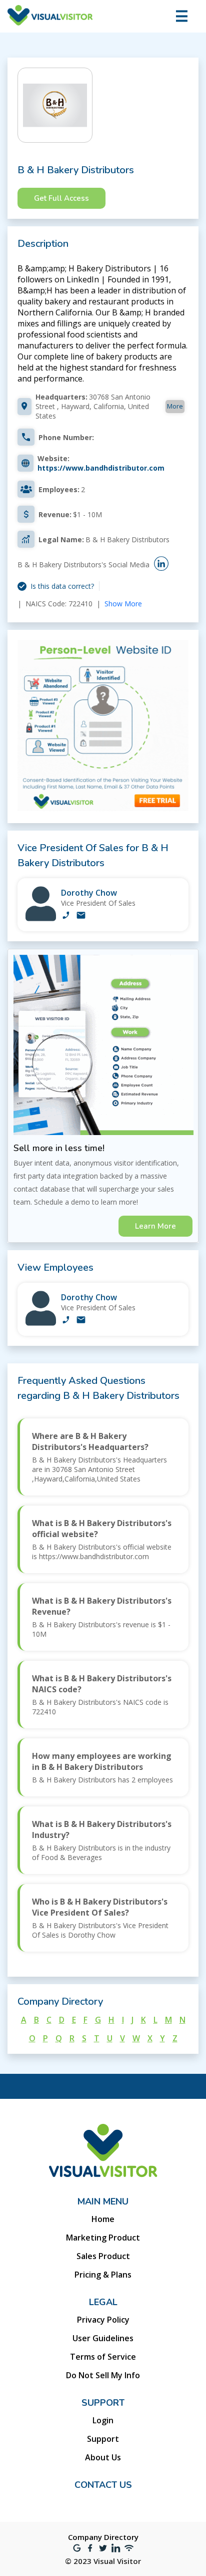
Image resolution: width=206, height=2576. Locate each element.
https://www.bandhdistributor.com (101, 468)
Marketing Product (103, 2238)
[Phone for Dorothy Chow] (66, 916)
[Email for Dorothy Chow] (81, 916)
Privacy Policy (103, 2320)
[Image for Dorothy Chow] (41, 918)
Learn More (155, 1226)
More (175, 406)
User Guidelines (103, 2338)
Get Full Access (61, 198)
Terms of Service (103, 2357)
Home (103, 2219)
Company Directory (103, 2537)
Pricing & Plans (103, 2275)
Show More (123, 604)
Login (103, 2420)
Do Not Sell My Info (103, 2375)
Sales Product (103, 2256)
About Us (103, 2457)
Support (103, 2439)
